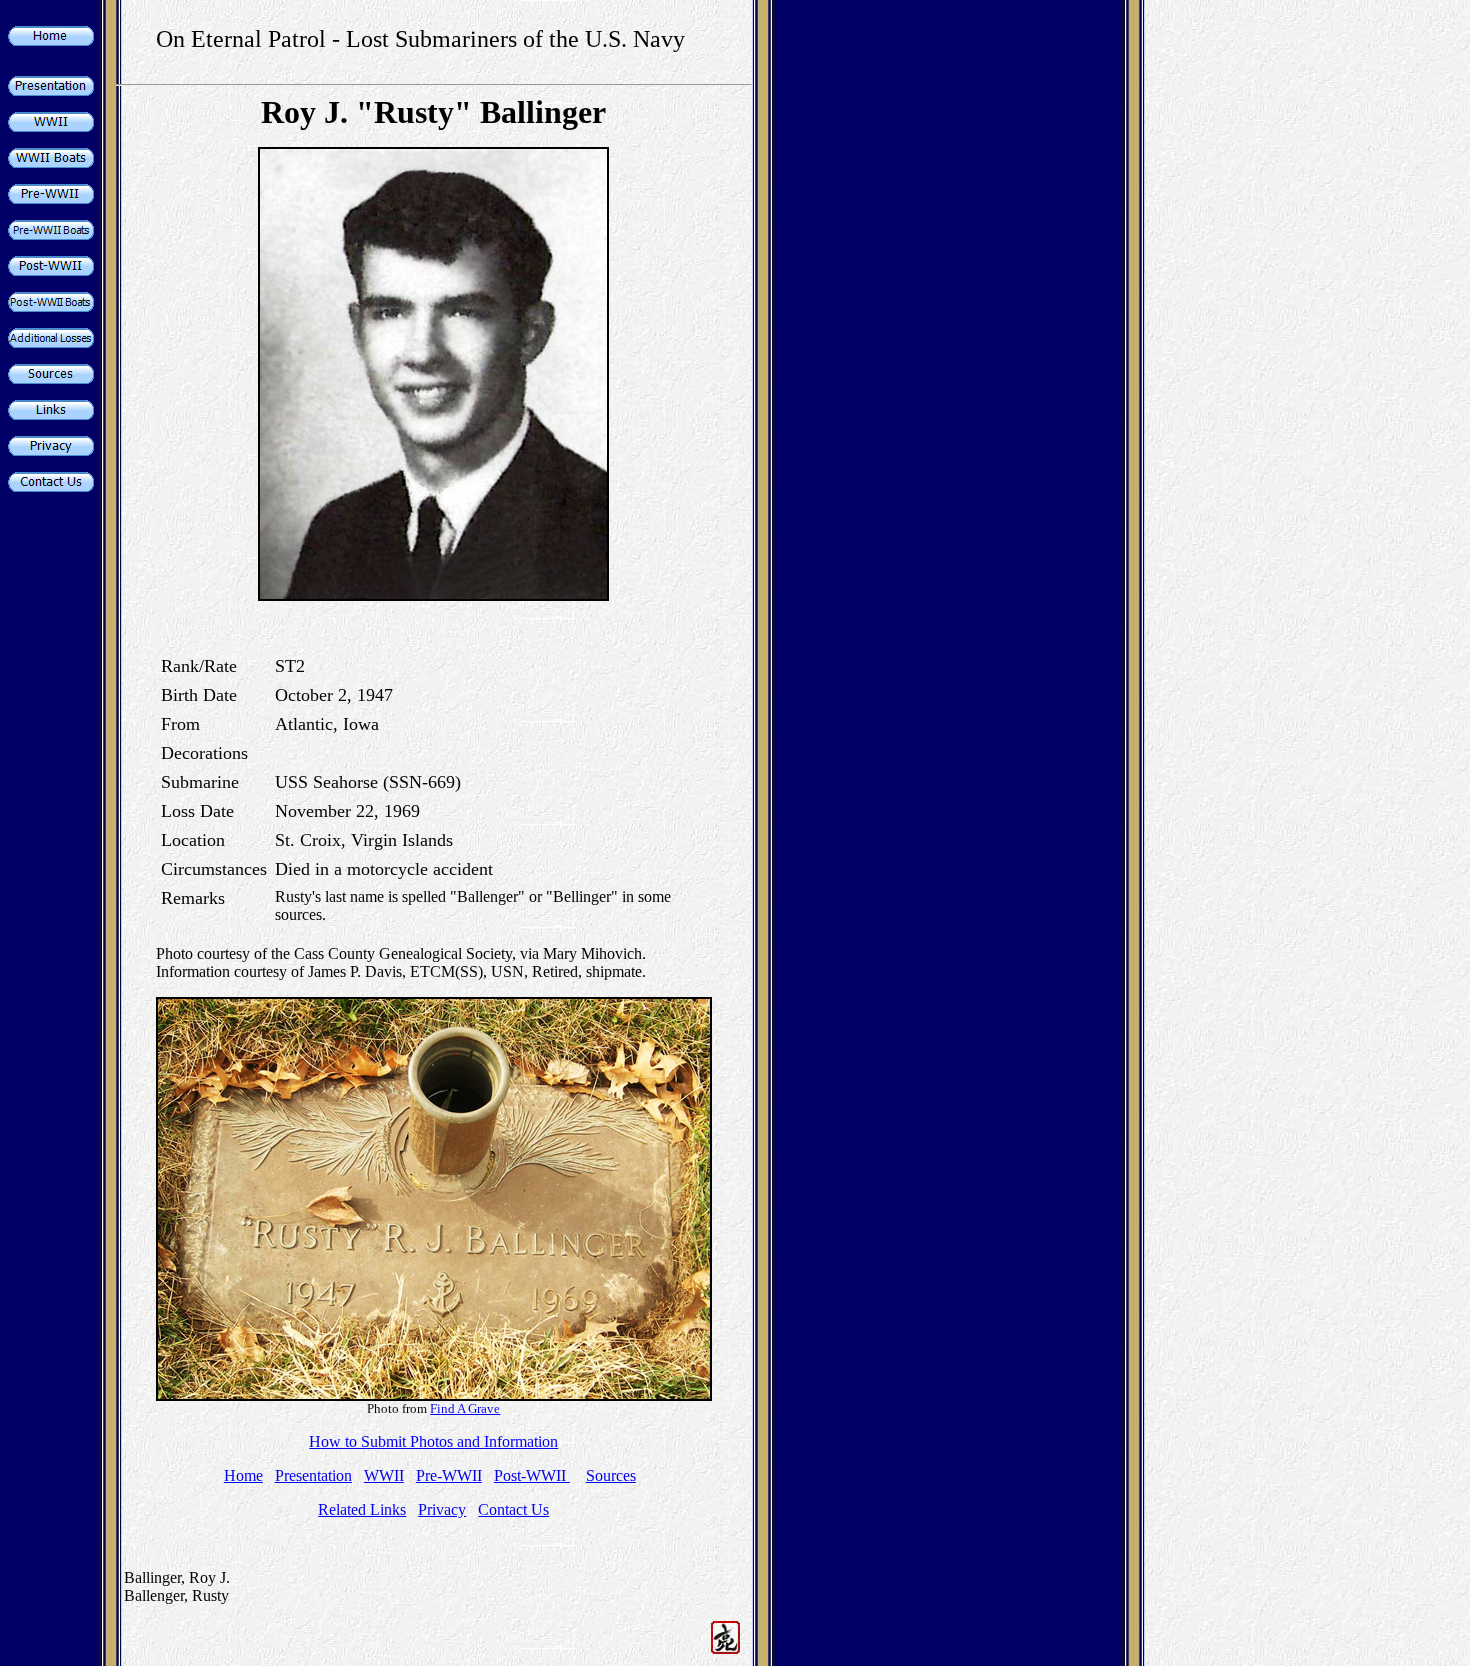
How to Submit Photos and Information (433, 1441)
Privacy (442, 1509)
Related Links (362, 1509)
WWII (384, 1475)
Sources (611, 1475)
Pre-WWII (449, 1475)
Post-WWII (532, 1475)
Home (243, 1475)
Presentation (313, 1475)
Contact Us (513, 1509)
